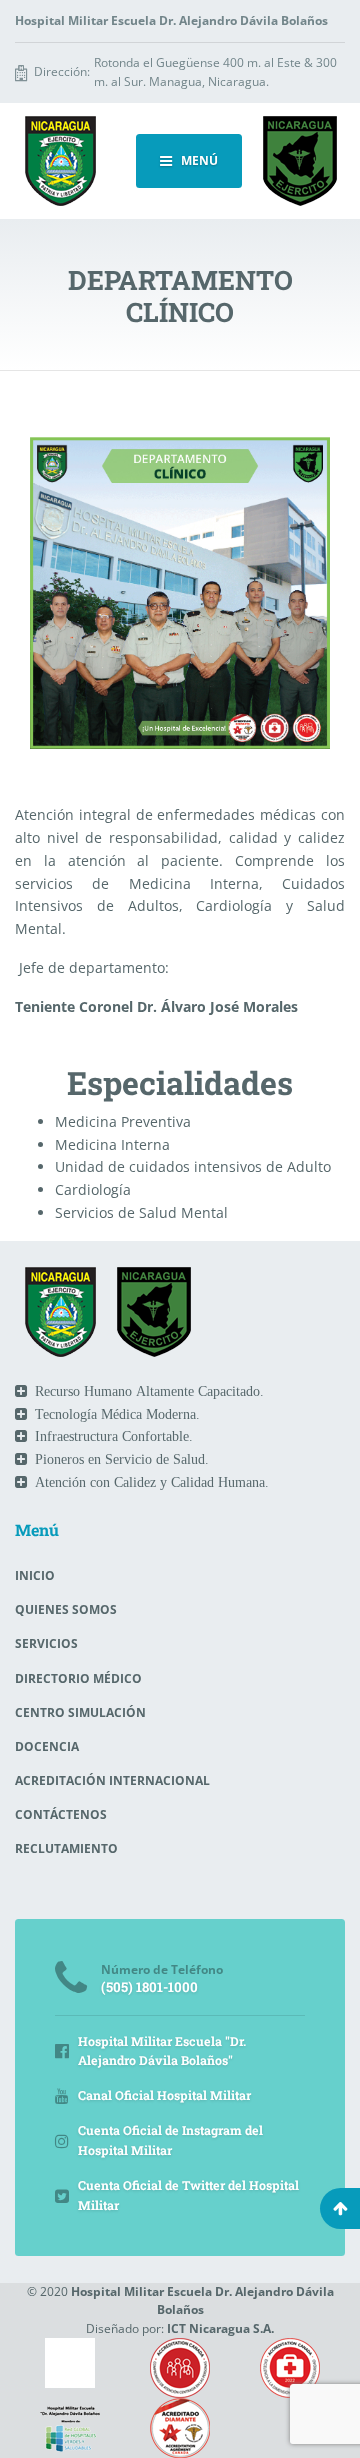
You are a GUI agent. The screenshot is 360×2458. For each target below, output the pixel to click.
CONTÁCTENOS (61, 1814)
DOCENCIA (47, 1746)
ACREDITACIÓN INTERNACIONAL (112, 1780)
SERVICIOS (46, 1643)
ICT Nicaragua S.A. (220, 2328)
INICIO (35, 1575)
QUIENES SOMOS (66, 1609)
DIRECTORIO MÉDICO (78, 1678)
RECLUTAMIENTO (66, 1848)
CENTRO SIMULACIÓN (80, 1712)
